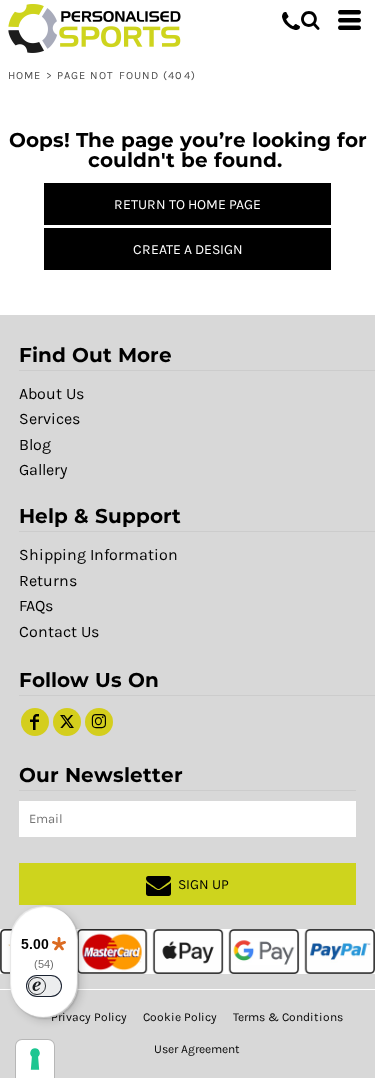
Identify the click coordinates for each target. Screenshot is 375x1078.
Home (24, 75)
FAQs (36, 605)
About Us (51, 393)
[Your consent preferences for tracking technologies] (35, 1059)
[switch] (44, 986)
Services (49, 418)
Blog (35, 444)
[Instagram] (99, 722)
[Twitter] (67, 722)
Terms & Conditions (288, 1017)
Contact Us (59, 631)
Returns (48, 580)
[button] (310, 20)
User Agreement (197, 1049)
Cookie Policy (180, 1017)
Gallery (43, 469)
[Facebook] (35, 722)
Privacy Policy (89, 1017)
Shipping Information (98, 554)
